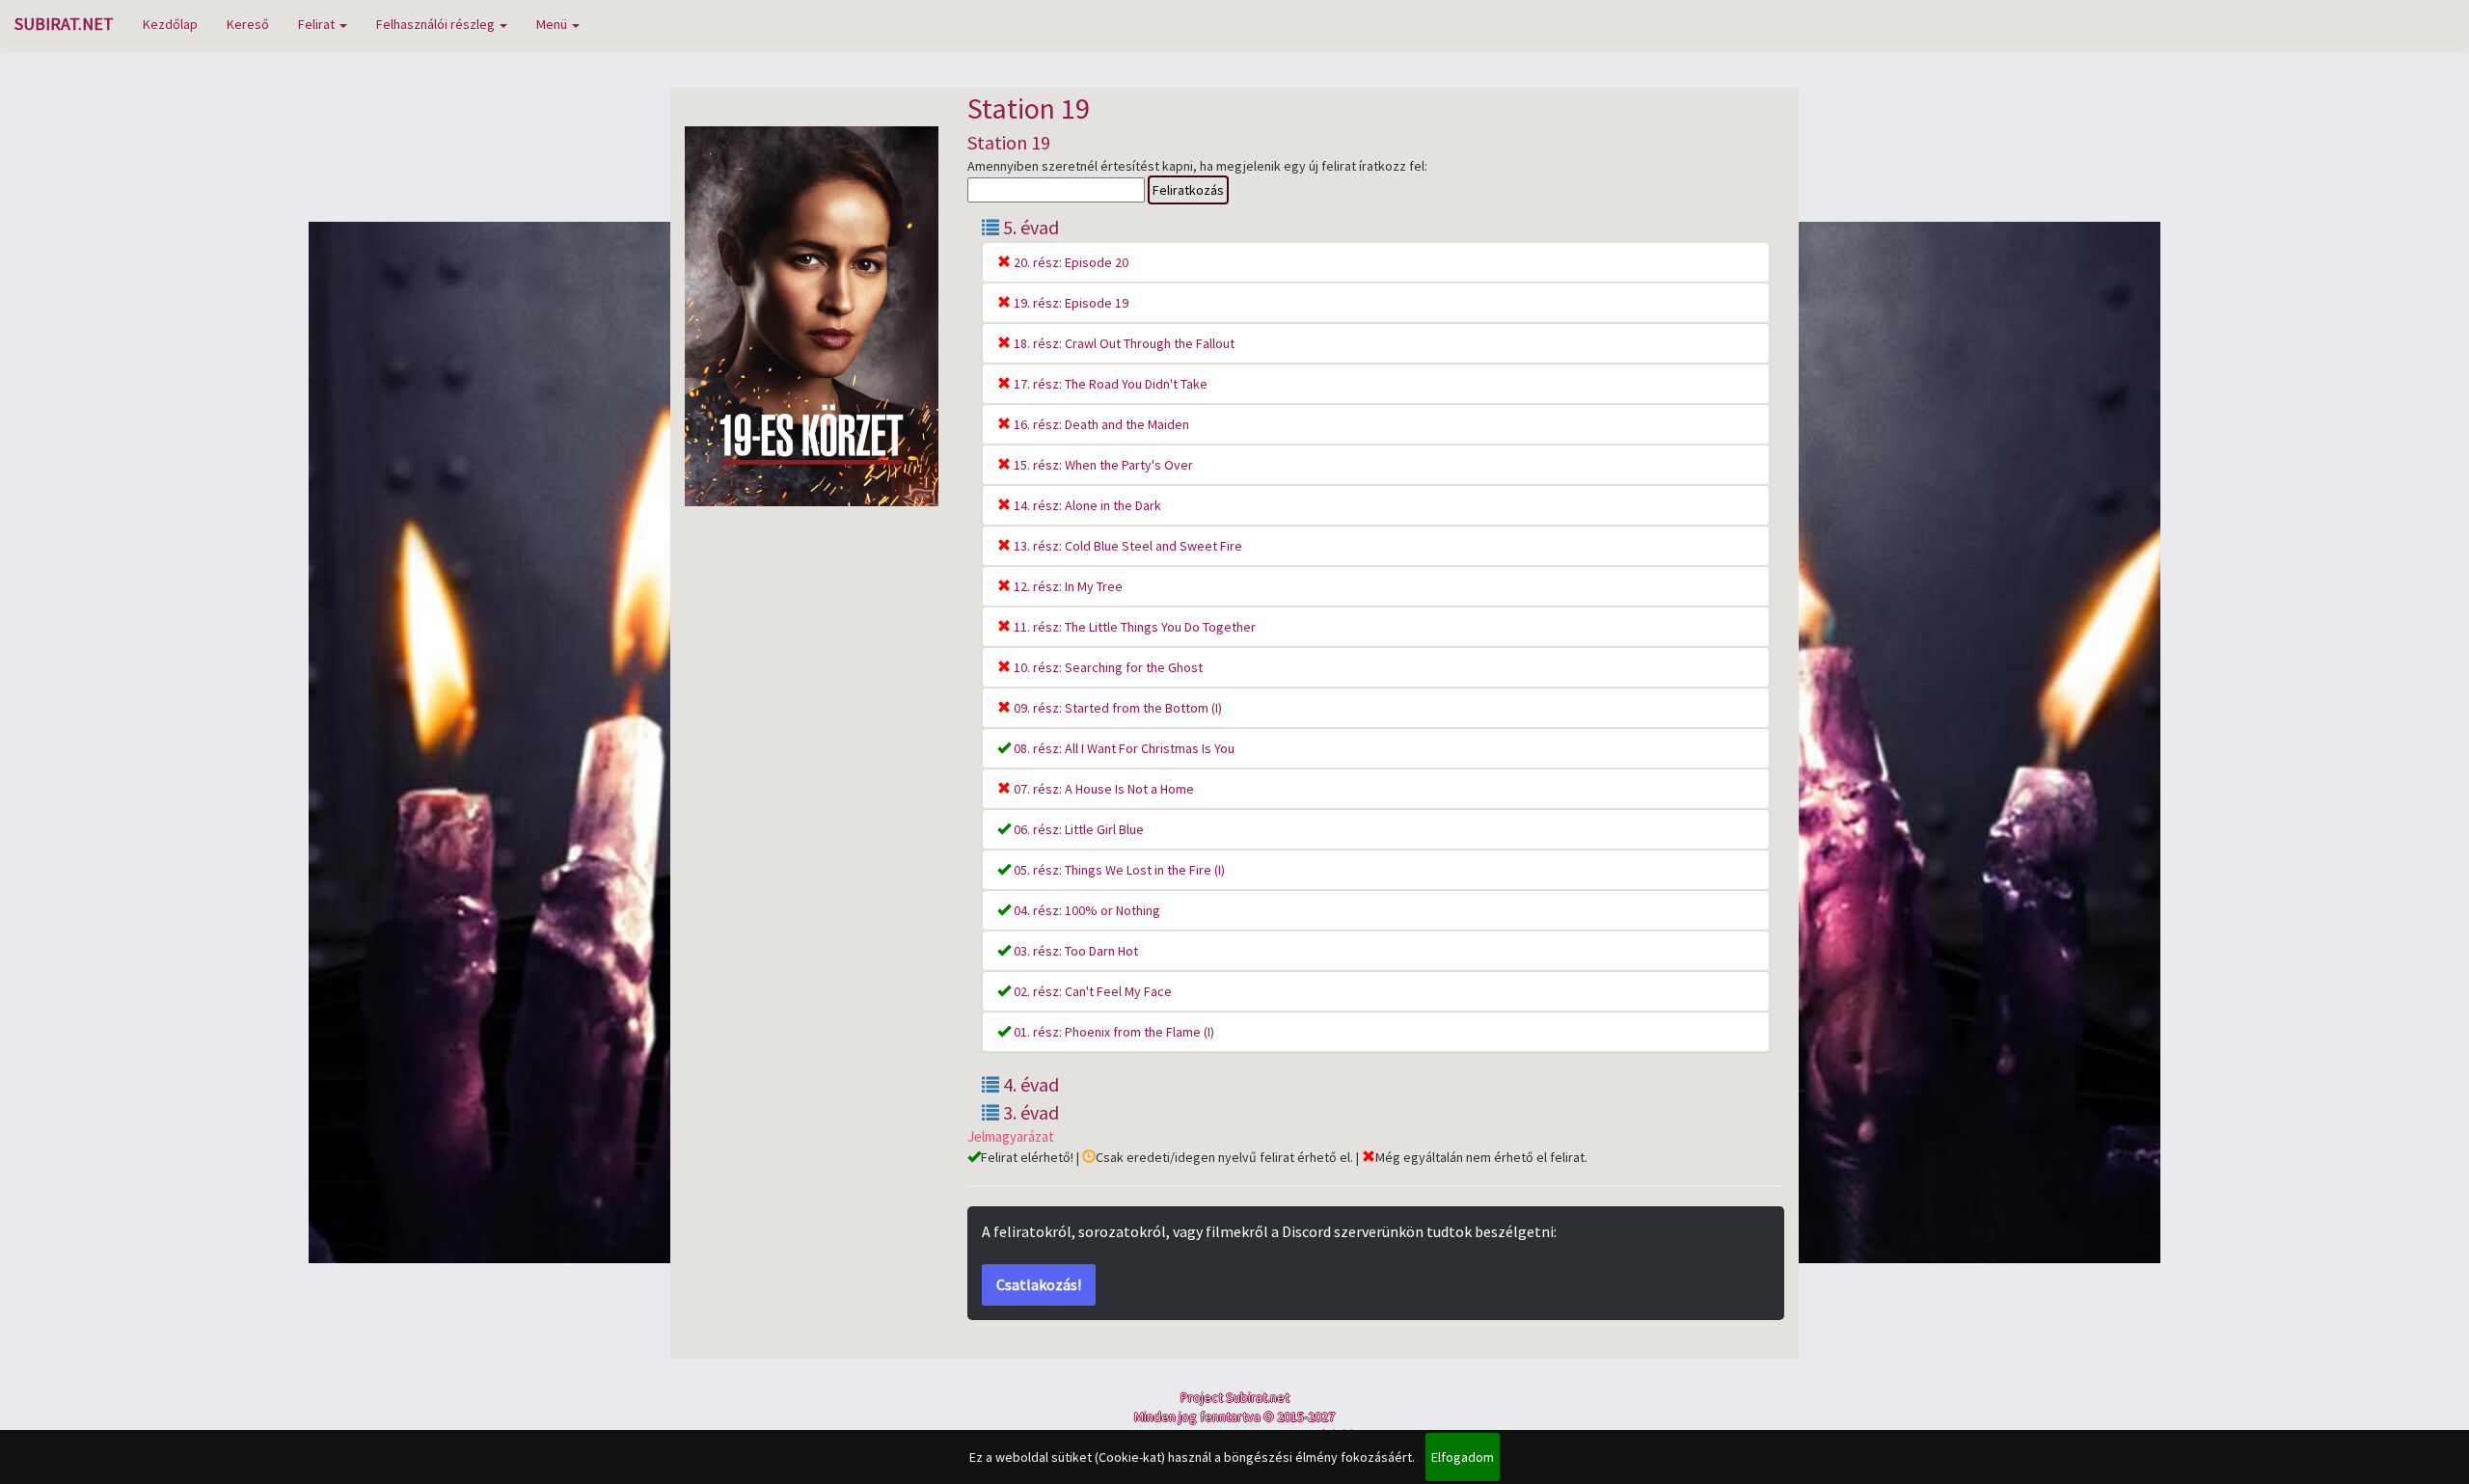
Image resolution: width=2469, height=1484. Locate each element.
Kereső (248, 24)
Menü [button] (553, 24)
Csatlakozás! (1039, 1284)
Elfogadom (1463, 1457)
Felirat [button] (318, 24)
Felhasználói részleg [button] (437, 24)
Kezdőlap (170, 24)
